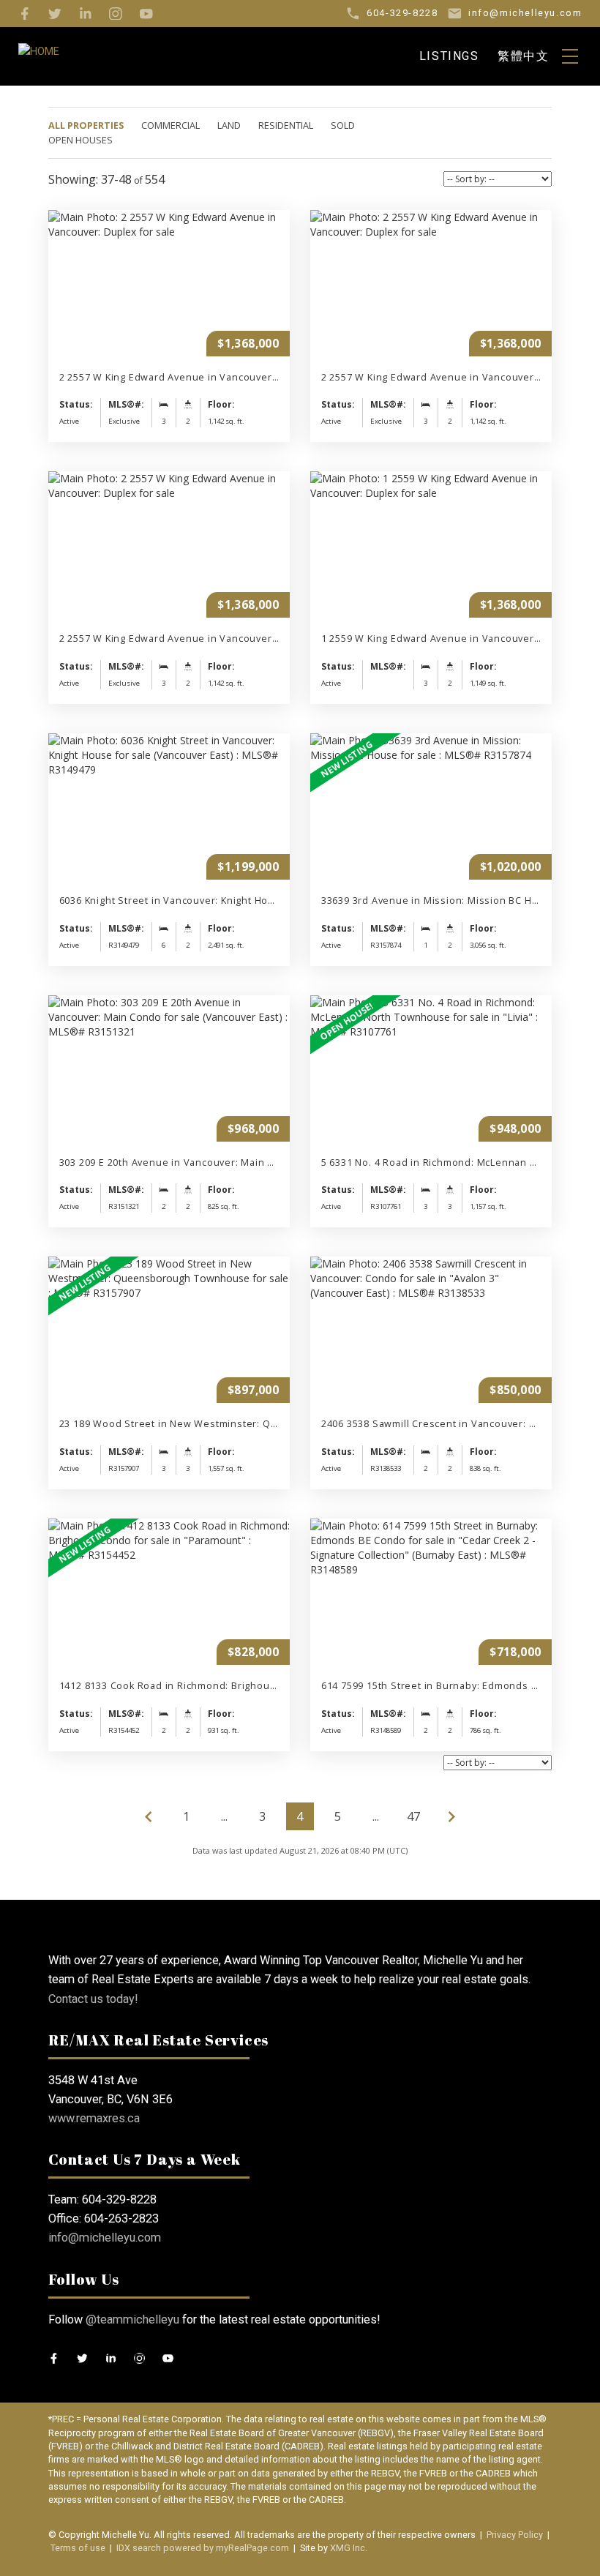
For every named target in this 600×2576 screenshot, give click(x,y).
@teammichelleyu (132, 2319)
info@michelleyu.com (105, 2238)
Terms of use (78, 2548)
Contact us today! (93, 1999)
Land (229, 126)
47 (413, 1816)
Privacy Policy (515, 2535)
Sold (343, 126)
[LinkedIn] (86, 14)
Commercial (170, 126)
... (224, 1816)
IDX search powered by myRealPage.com (203, 2548)
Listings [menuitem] (449, 56)
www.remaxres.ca (94, 2118)
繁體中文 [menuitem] (523, 56)
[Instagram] (116, 14)
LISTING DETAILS (169, 326)
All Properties (86, 126)
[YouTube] (146, 14)
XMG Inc (348, 2548)
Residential (286, 126)
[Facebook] (25, 14)
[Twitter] (55, 14)
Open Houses (80, 140)
